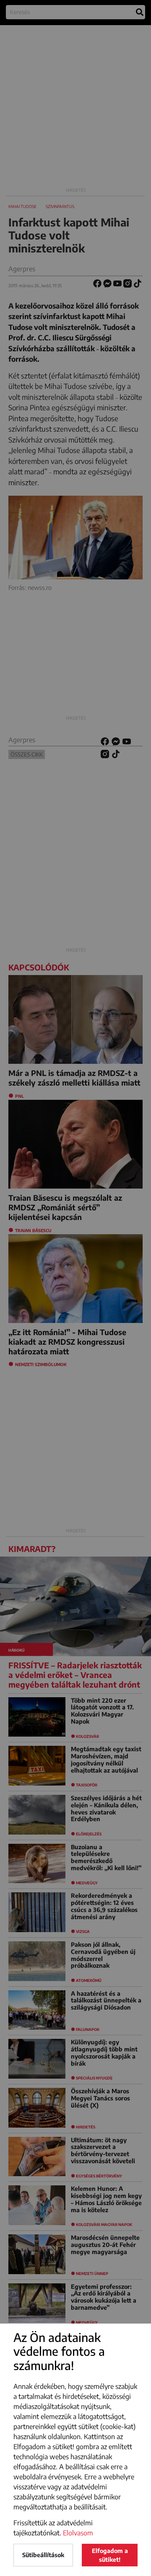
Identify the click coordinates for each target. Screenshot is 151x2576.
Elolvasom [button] (78, 2533)
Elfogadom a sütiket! (110, 2555)
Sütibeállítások (43, 2555)
